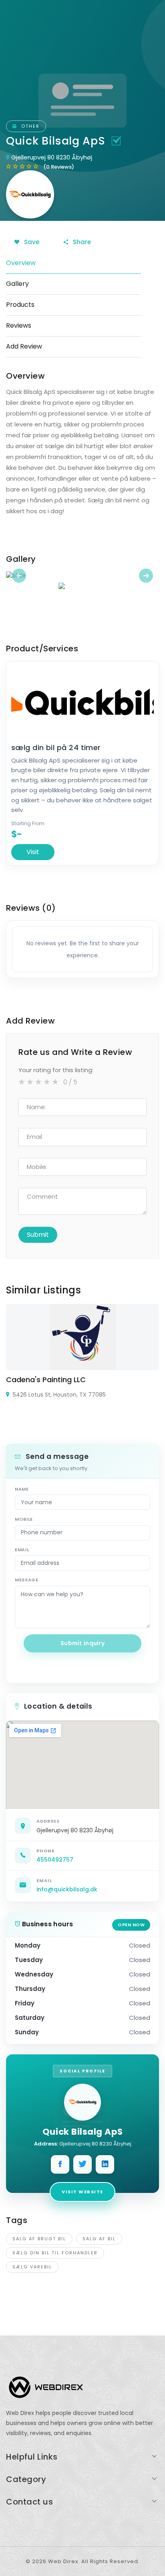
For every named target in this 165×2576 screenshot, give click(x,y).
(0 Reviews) (59, 167)
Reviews (19, 325)
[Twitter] (82, 2164)
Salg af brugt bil (39, 2239)
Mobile (24, 1519)
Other (29, 126)
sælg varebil (32, 2267)
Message (27, 1580)
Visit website (82, 2192)
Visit (33, 852)
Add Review (24, 346)
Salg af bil (99, 2239)
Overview (21, 263)
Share (81, 242)
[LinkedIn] (105, 2164)
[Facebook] (60, 2164)
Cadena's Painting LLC (46, 1380)
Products (20, 305)
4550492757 (55, 1860)
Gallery (17, 284)
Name (22, 1489)
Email (22, 1550)
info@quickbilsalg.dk (67, 1889)
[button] (17, 576)
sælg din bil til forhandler (55, 2253)
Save (31, 242)
